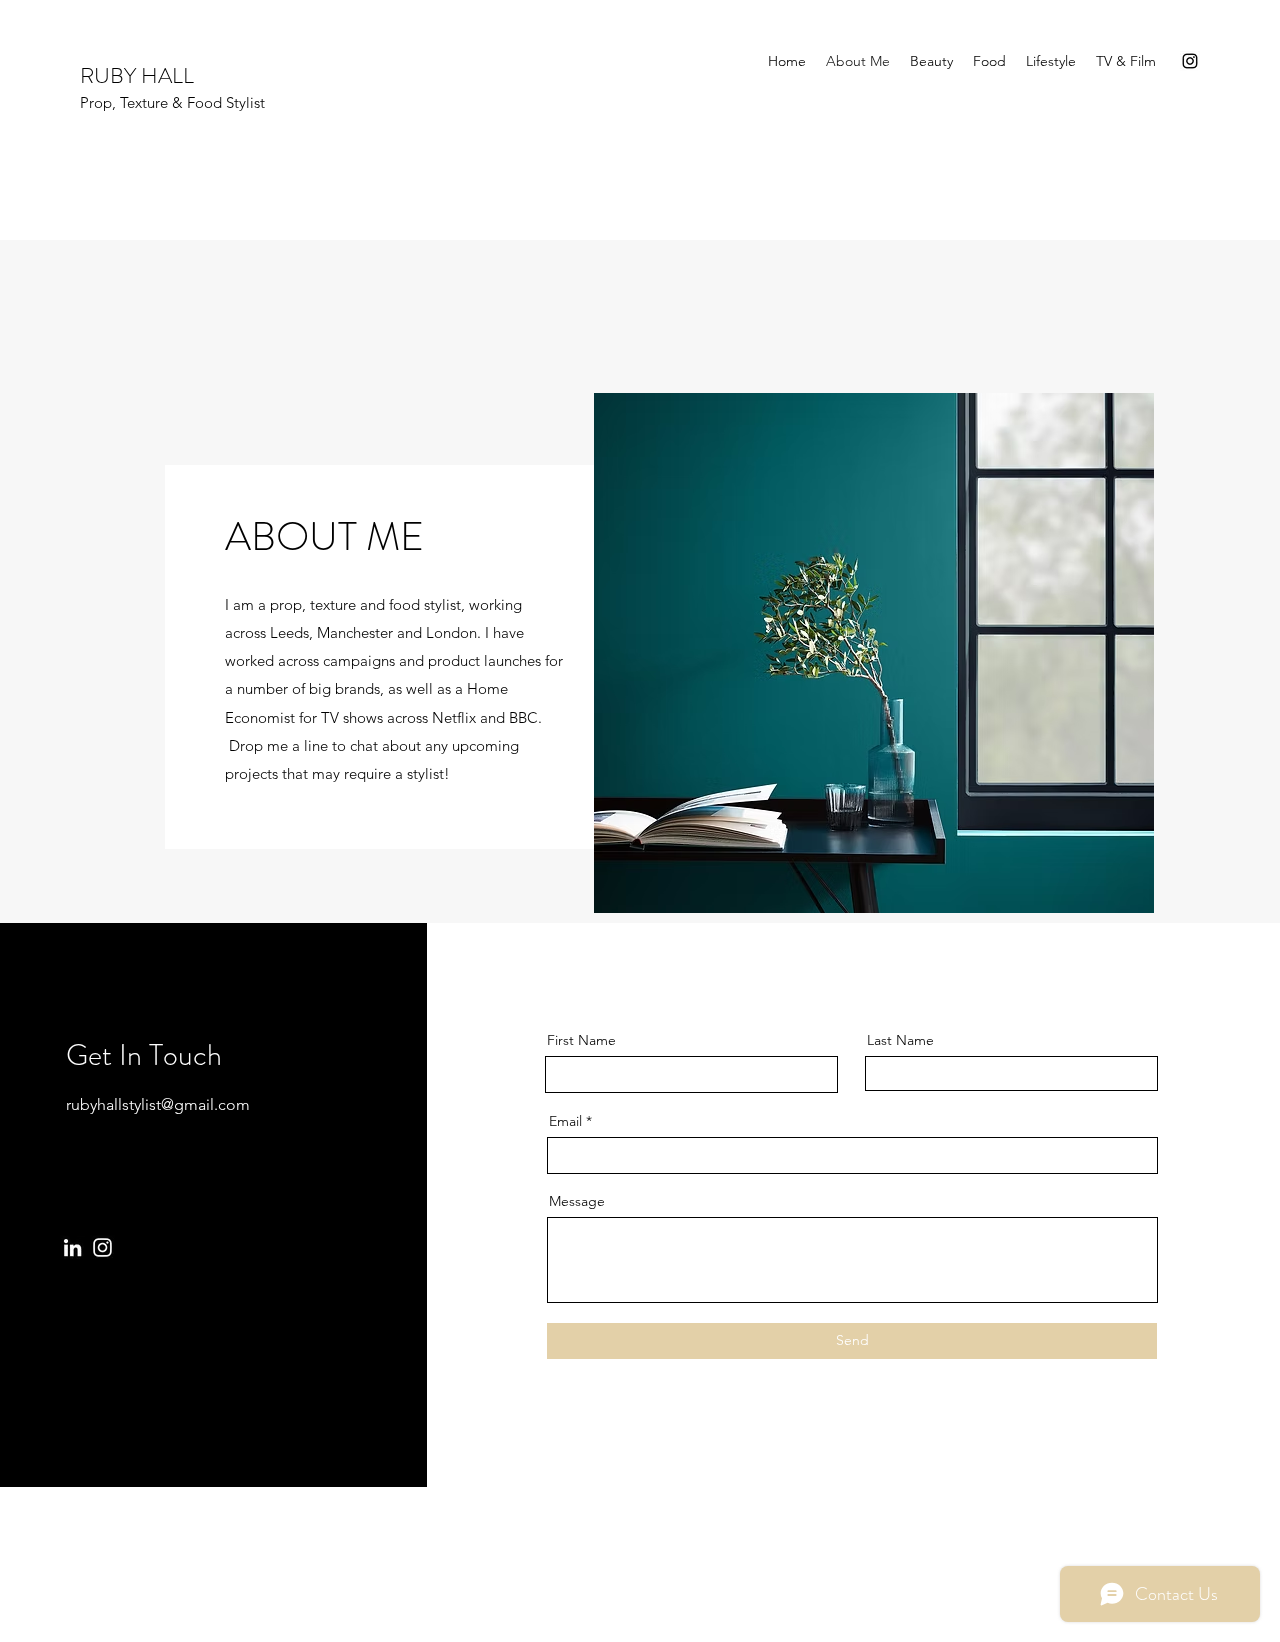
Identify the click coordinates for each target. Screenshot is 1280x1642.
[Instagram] (1190, 61)
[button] (874, 653)
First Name (581, 1040)
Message (577, 1201)
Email (565, 1121)
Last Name (900, 1040)
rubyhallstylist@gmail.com (158, 1104)
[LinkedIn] (72, 1247)
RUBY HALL (139, 75)
